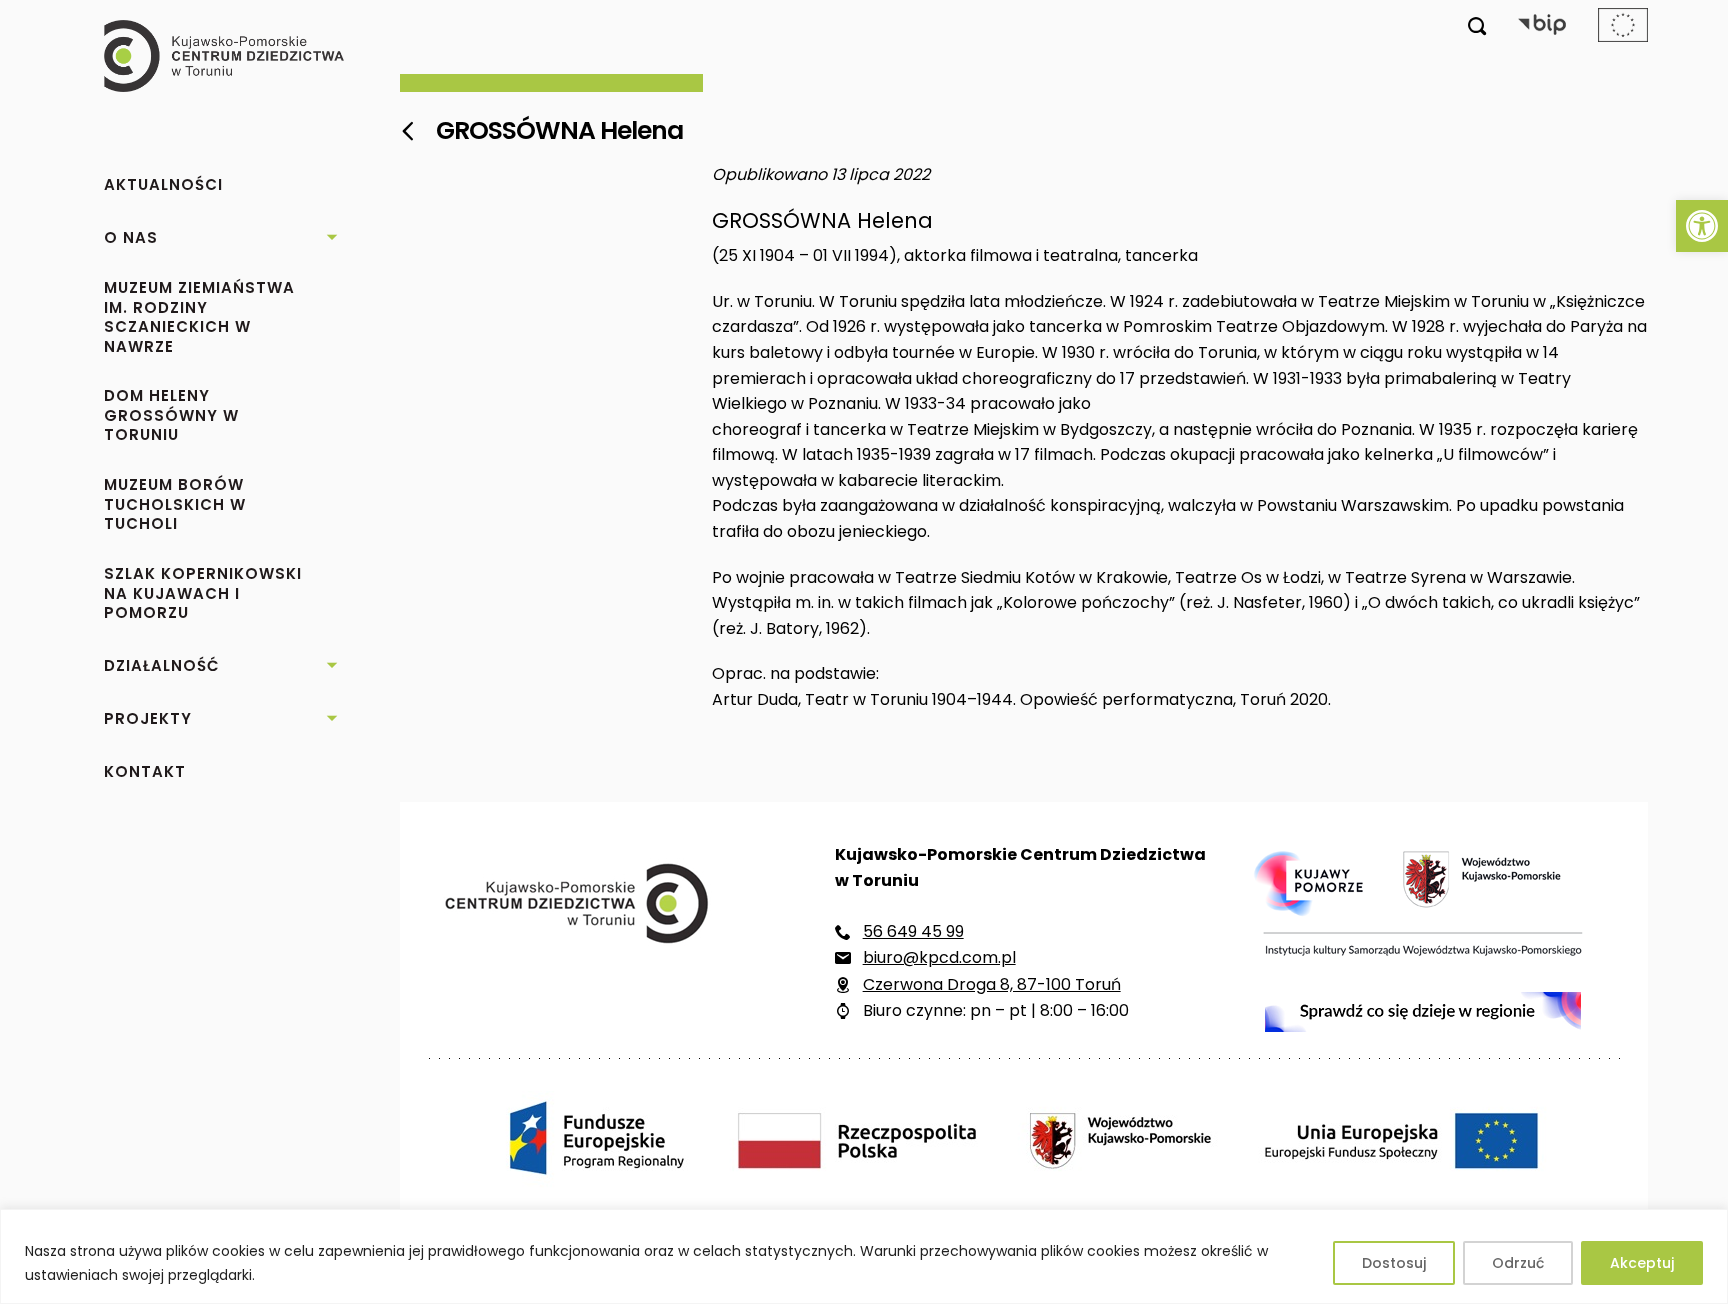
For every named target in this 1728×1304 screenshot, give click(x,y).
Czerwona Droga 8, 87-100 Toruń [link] (992, 984)
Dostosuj (1394, 1263)
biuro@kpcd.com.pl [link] (939, 957)
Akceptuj (1642, 1263)
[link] (1702, 226)
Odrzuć (1518, 1263)
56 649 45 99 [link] (913, 931)
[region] (864, 1256)
